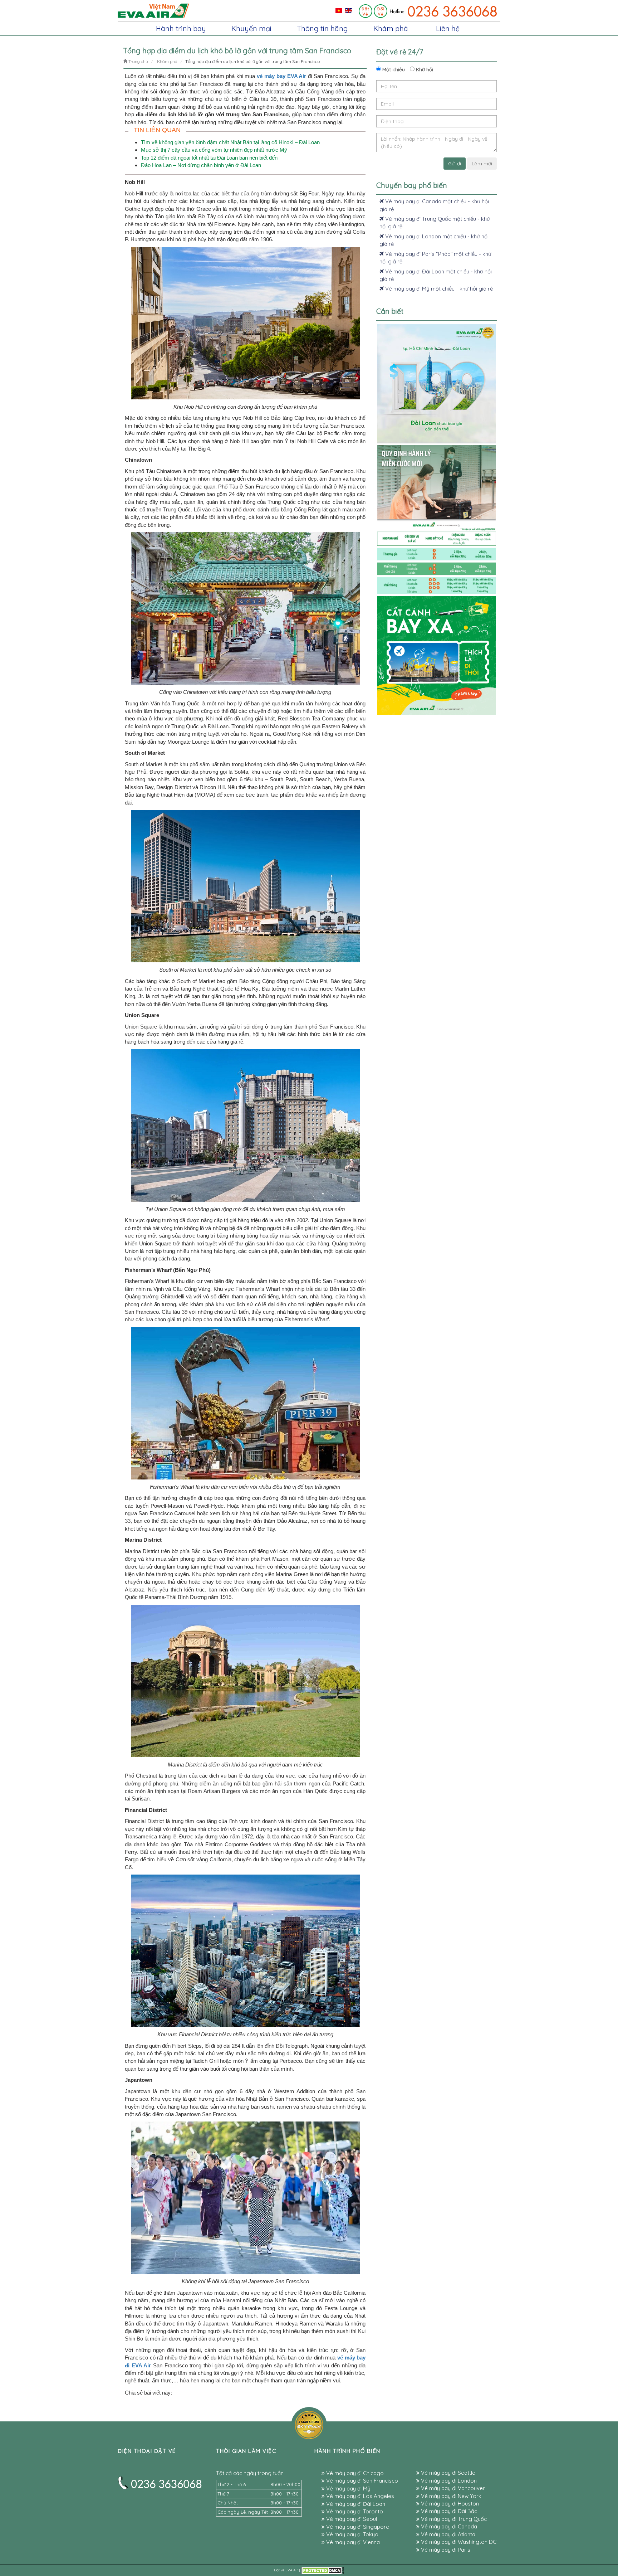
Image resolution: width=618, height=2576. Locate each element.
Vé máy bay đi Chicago (354, 2473)
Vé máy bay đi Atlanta (447, 2534)
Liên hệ (448, 28)
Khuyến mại (251, 28)
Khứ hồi (424, 69)
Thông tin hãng (322, 28)
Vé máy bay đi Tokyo (352, 2534)
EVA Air (292, 2570)
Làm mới (482, 164)
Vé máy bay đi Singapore (357, 2527)
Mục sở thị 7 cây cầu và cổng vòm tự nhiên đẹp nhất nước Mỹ (214, 150)
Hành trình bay (181, 28)
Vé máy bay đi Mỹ (348, 2488)
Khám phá (391, 28)
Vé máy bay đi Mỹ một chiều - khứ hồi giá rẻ (438, 289)
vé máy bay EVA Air (281, 76)
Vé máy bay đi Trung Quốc (453, 2519)
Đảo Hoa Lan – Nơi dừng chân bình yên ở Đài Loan (201, 165)
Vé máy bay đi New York (450, 2496)
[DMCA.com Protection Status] (323, 2570)
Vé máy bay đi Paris (445, 2550)
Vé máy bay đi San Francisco (361, 2481)
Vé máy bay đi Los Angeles (359, 2496)
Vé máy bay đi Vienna (352, 2542)
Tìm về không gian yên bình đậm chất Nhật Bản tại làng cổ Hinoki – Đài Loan (230, 142)
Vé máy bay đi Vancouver (452, 2488)
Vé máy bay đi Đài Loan (355, 2504)
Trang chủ (138, 61)
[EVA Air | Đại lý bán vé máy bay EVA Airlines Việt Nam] (153, 10)
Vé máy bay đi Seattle (447, 2473)
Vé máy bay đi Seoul (351, 2519)
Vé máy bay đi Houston (449, 2504)
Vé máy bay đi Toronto (354, 2511)
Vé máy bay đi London (448, 2481)
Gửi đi (455, 164)
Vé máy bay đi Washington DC (458, 2542)
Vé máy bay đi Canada (448, 2526)
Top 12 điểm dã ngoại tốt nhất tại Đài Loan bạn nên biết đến (209, 158)
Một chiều (393, 69)
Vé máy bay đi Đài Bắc (448, 2511)
